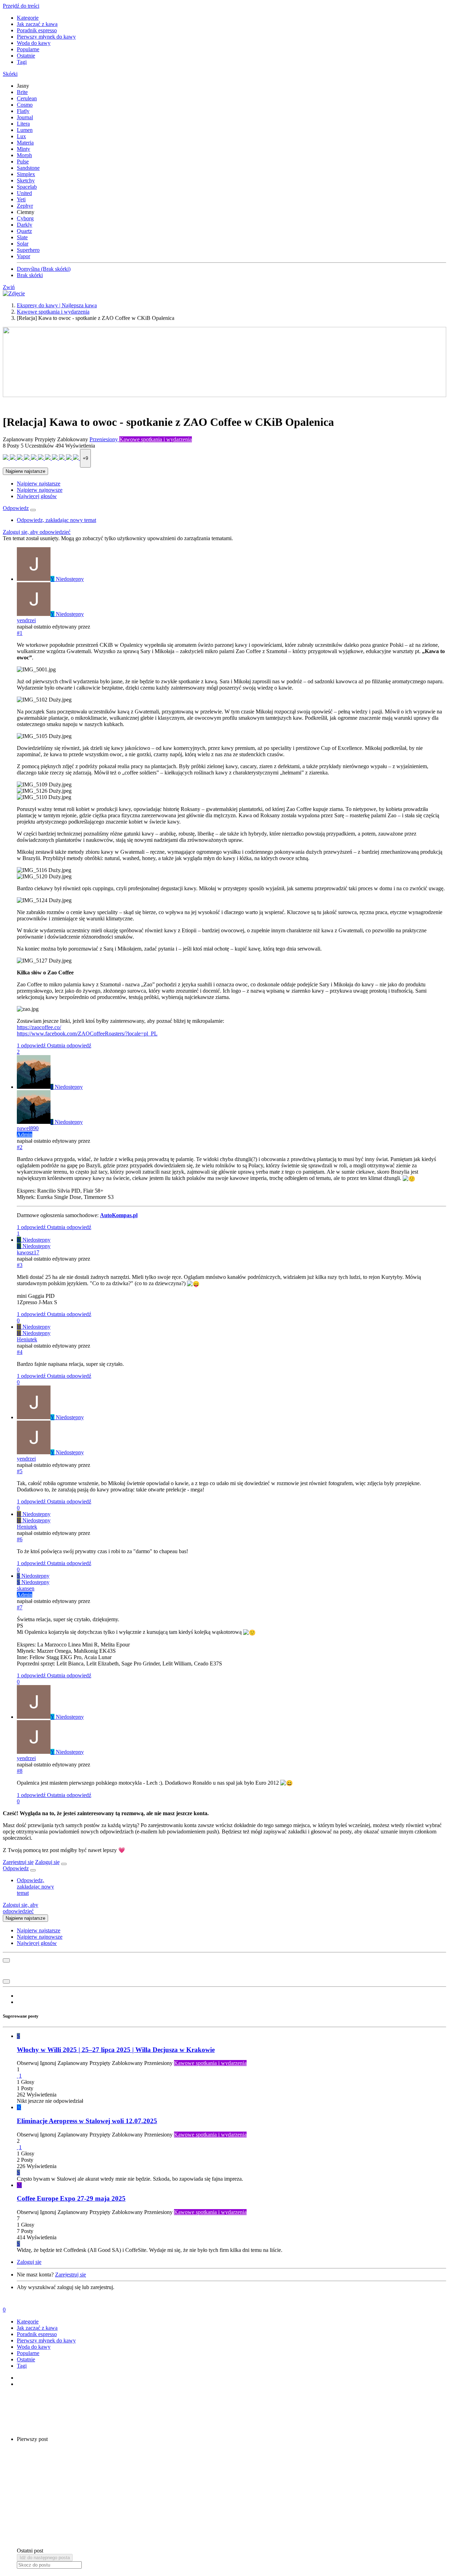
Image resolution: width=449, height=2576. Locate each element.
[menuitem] (39, 484)
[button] (10, 74)
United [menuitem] (24, 193)
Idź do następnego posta (45, 2558)
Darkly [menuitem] (25, 225)
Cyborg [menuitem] (25, 218)
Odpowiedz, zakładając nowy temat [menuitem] (56, 520)
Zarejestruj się (18, 1862)
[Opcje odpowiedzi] (33, 510)
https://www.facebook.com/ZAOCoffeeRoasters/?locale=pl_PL (87, 1034)
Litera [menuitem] (23, 124)
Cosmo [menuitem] (25, 105)
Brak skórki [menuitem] (30, 275)
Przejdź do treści (21, 6)
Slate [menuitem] (22, 237)
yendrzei (26, 620)
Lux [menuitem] (21, 136)
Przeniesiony (104, 439)
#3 (20, 1265)
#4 (20, 1352)
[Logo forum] (14, 293)
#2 (20, 1147)
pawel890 (28, 1128)
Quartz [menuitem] (24, 231)
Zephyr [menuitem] (25, 206)
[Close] (64, 1864)
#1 (20, 633)
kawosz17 (28, 1252)
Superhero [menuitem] (28, 250)
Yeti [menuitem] (21, 199)
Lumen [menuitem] (25, 130)
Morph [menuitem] (24, 155)
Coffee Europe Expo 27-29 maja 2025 (71, 2198)
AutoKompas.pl (119, 1215)
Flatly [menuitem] (23, 111)
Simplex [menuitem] (26, 174)
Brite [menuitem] (22, 92)
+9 (85, 458)
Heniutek (27, 1339)
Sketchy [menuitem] (26, 180)
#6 (20, 1539)
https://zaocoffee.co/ (39, 1027)
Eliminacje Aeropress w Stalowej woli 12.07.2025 (87, 2121)
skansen (26, 1588)
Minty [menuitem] (24, 149)
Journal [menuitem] (25, 117)
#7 (20, 1607)
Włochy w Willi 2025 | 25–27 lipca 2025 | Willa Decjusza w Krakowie (116, 2050)
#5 (20, 1471)
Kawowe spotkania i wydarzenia (156, 439)
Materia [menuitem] (25, 143)
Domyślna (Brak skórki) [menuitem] (44, 269)
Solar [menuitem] (23, 244)
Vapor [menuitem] (24, 256)
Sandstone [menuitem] (28, 168)
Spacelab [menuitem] (27, 187)
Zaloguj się (47, 1862)
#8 (20, 1771)
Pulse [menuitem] (23, 162)
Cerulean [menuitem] (27, 98)
